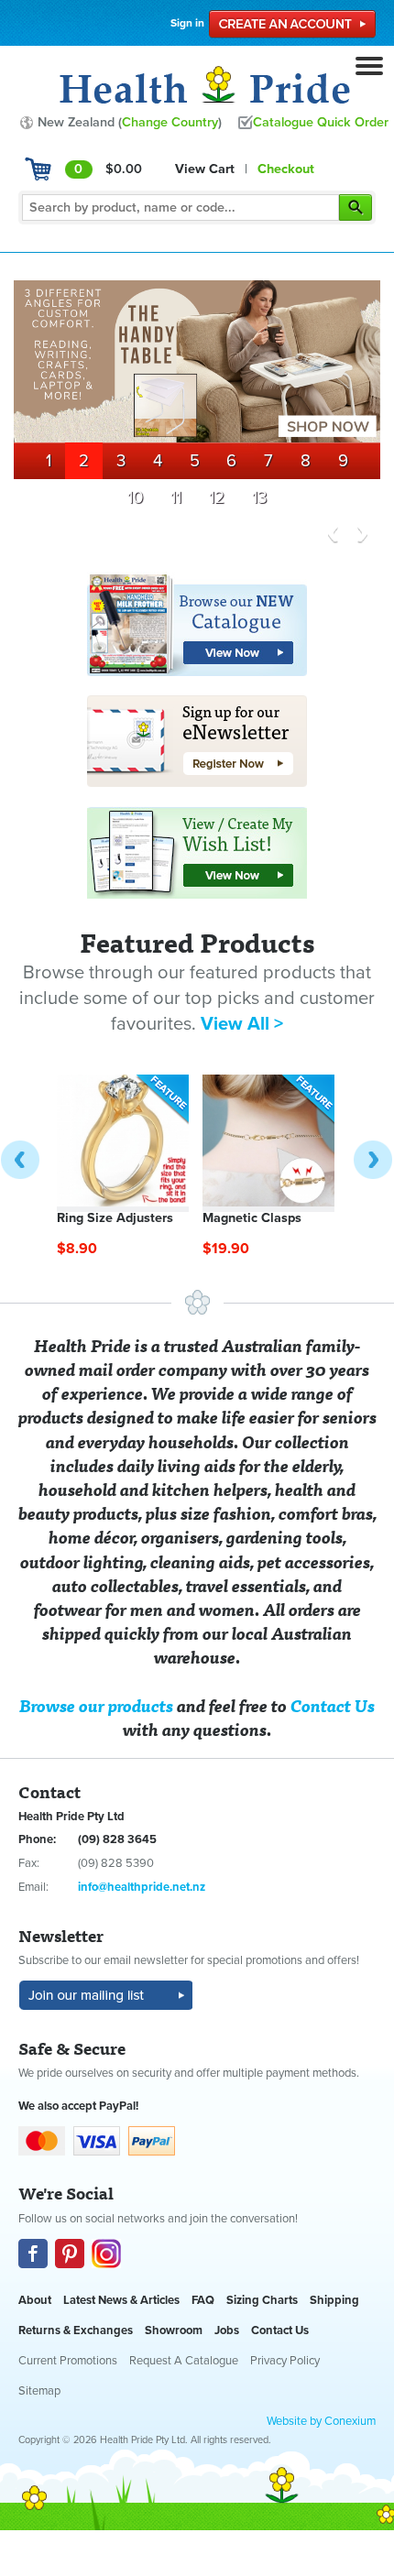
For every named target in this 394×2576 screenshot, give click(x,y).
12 (217, 497)
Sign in (187, 23)
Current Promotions (68, 2361)
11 (176, 497)
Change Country (170, 122)
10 (135, 497)
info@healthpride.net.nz (142, 1887)
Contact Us (280, 2330)
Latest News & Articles (121, 2300)
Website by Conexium (321, 2421)
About (35, 2300)
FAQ (203, 2300)
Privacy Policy (285, 2361)
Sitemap (39, 2391)
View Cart (205, 169)
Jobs (227, 2330)
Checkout (286, 169)
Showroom (174, 2330)
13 (259, 497)
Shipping (334, 2300)
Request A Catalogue (184, 2361)
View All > (242, 1024)
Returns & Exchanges (76, 2330)
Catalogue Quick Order (321, 122)
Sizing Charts (262, 2300)
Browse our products (96, 1705)
